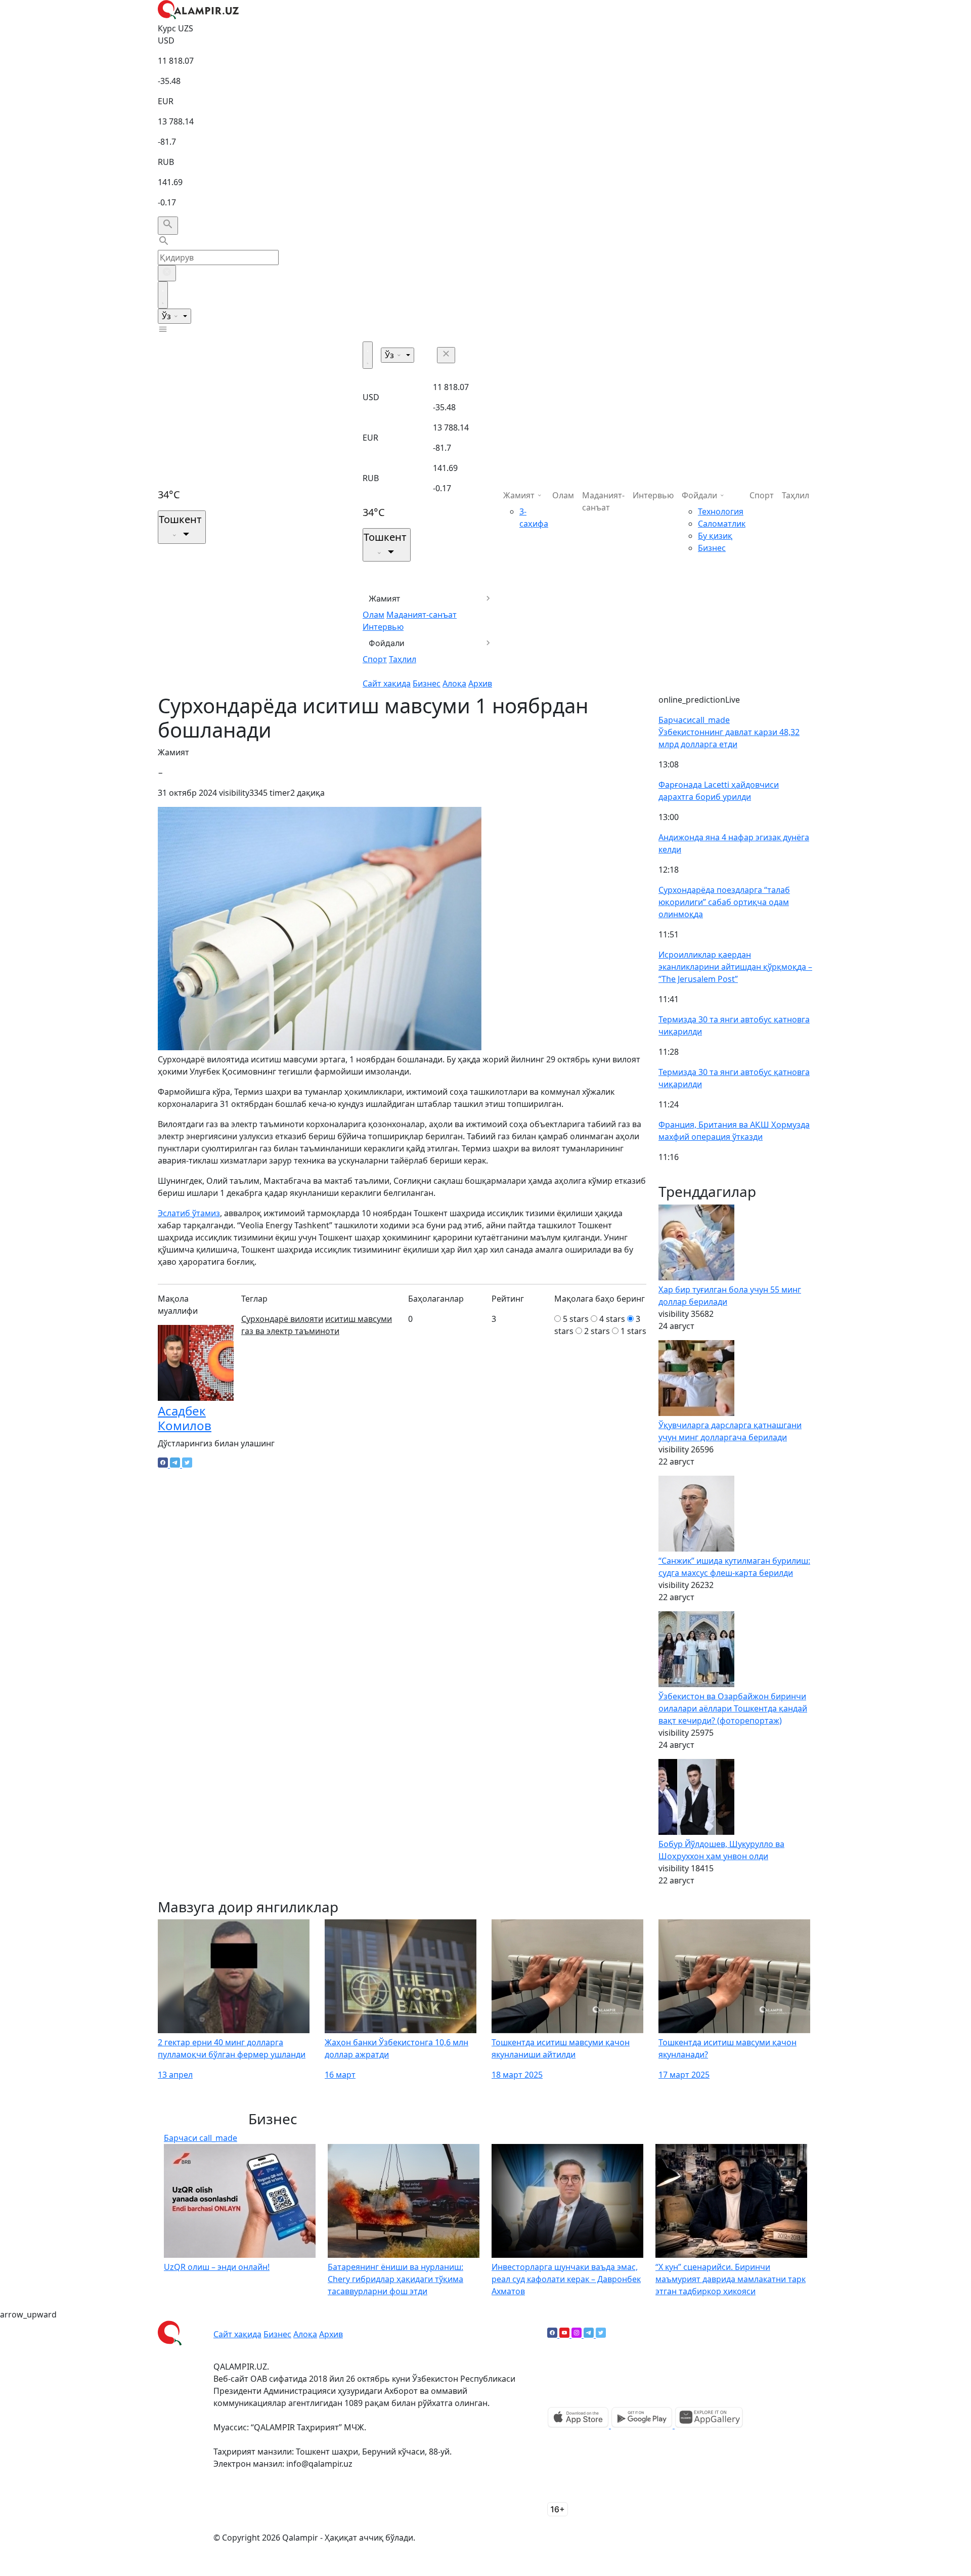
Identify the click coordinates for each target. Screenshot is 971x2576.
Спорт (375, 659)
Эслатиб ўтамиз (189, 1213)
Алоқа (454, 683)
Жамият (385, 598)
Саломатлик (722, 524)
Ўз (167, 316)
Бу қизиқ (715, 536)
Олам (373, 615)
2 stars (597, 1331)
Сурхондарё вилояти (282, 1319)
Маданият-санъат (422, 615)
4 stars (612, 1319)
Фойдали (387, 643)
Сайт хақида (387, 683)
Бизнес (427, 683)
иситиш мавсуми (359, 1319)
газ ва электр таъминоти (290, 1331)
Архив (480, 683)
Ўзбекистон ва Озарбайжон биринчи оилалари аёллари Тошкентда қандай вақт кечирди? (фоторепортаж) (733, 1708)
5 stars (576, 1319)
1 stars (633, 1331)
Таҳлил (403, 659)
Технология (721, 511)
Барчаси (694, 720)
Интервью (383, 627)
